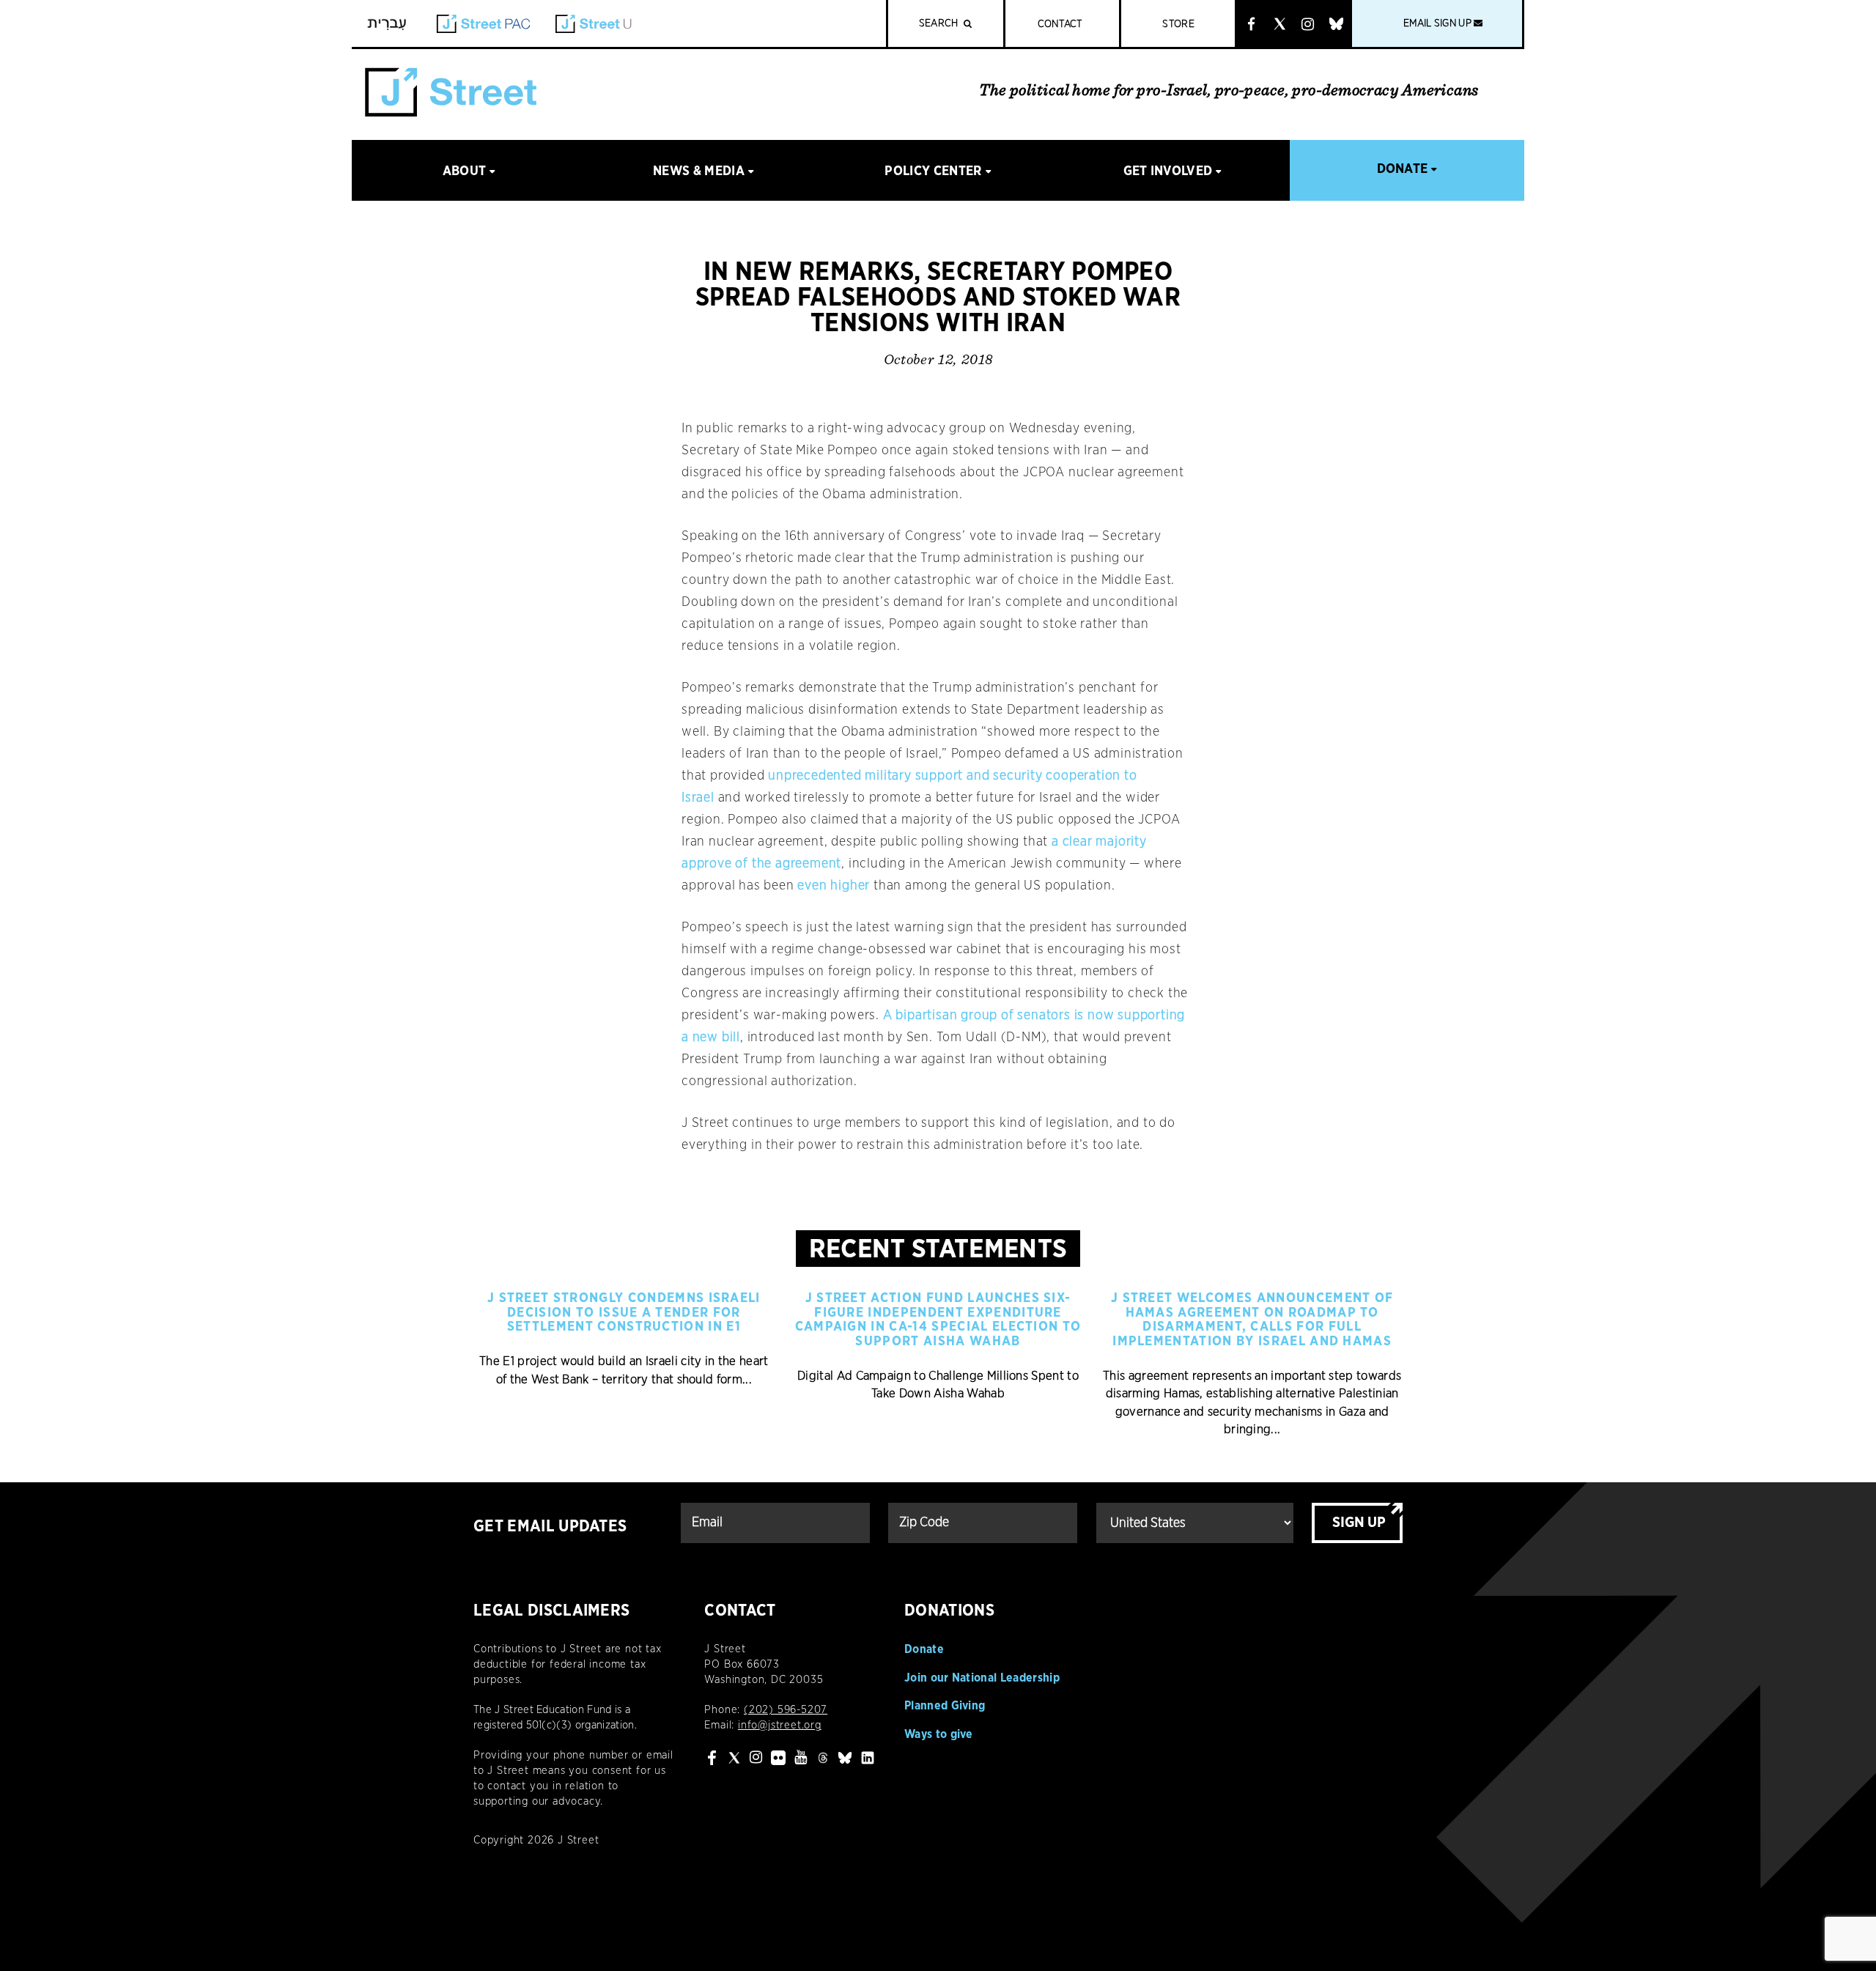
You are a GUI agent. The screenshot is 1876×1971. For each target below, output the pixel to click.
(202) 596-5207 (786, 1710)
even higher (834, 886)
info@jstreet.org (780, 1725)
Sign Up (1359, 1523)
